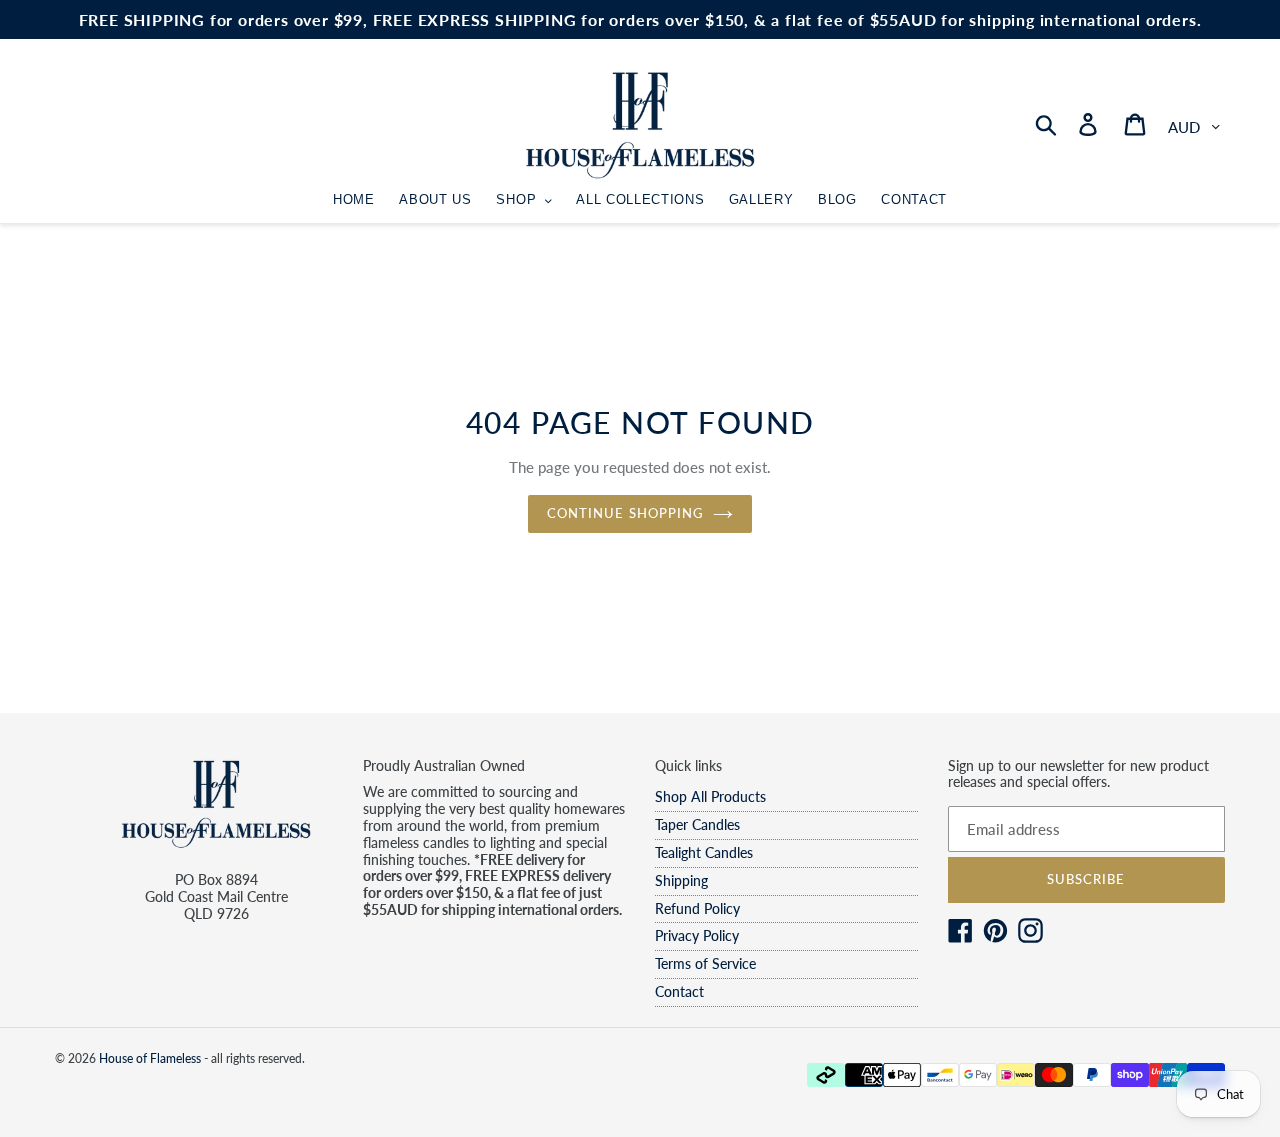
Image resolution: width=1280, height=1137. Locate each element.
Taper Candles (697, 824)
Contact (679, 991)
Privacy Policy (697, 935)
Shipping (681, 880)
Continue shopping (625, 513)
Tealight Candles (704, 852)
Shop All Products (710, 796)
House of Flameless (150, 1058)
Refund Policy (697, 908)
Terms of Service (705, 963)
